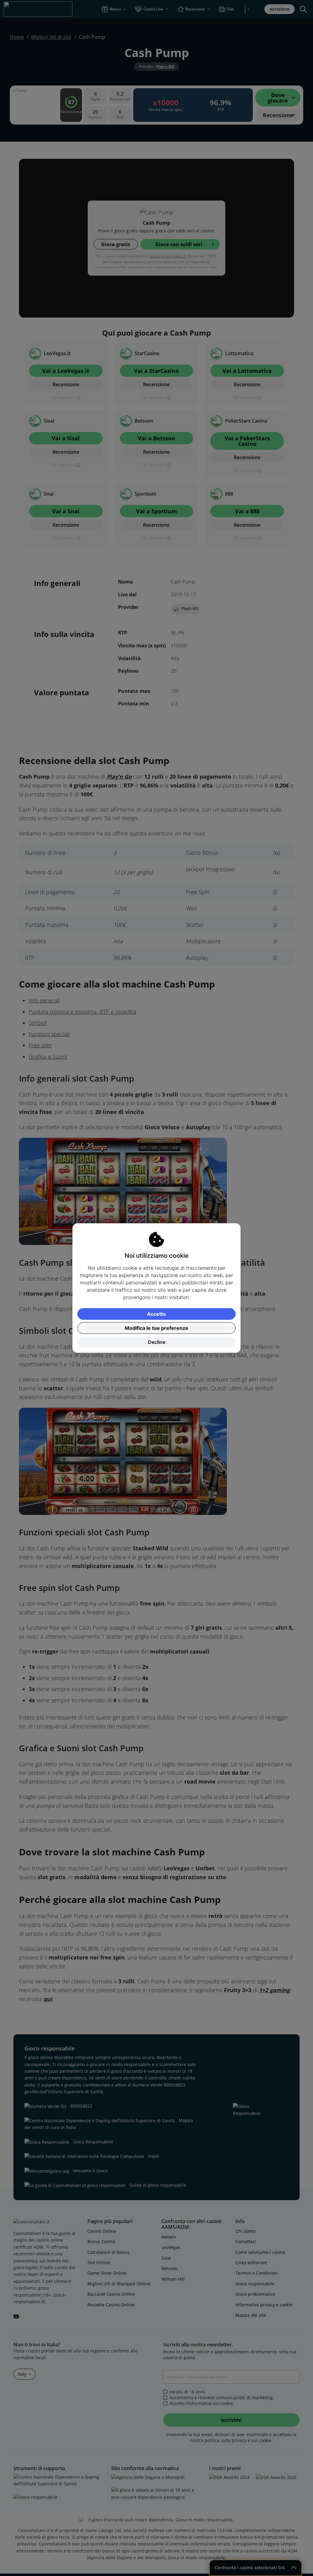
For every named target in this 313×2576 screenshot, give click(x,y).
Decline (157, 1342)
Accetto (156, 1314)
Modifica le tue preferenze (156, 1328)
